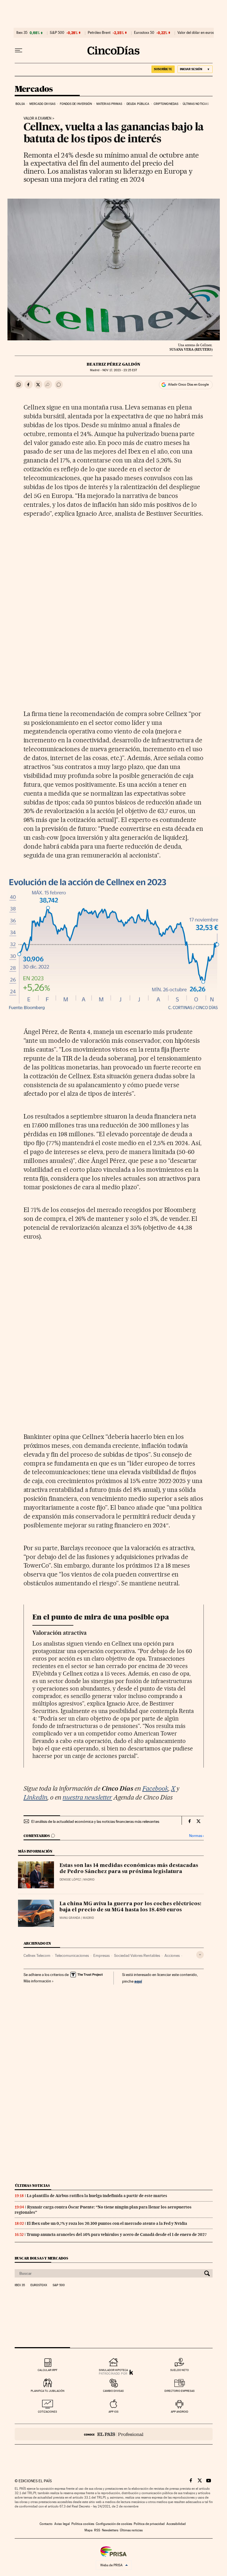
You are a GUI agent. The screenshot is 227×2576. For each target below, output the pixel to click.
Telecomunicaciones (72, 1955)
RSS (97, 2530)
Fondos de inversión (76, 104)
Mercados (34, 89)
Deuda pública (138, 104)
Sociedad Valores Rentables (137, 1955)
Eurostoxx (39, 2285)
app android (180, 2412)
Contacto (46, 2524)
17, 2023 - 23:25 (120, 370)
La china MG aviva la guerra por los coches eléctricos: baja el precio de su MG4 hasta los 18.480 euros (130, 1907)
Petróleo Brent (99, 33)
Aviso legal (62, 2524)
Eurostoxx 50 (144, 33)
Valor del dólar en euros (196, 33)
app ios (114, 2412)
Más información (37, 1981)
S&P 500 (57, 33)
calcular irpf (47, 2370)
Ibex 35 (22, 33)
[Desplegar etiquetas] (200, 1955)
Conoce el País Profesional (114, 2434)
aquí (138, 1981)
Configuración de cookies (114, 2524)
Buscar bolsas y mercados (41, 2258)
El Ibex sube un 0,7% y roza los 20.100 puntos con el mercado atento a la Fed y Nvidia (107, 2223)
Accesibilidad (176, 2524)
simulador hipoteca (113, 2370)
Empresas (101, 1955)
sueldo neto (180, 2370)
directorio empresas (180, 2391)
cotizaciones (47, 2412)
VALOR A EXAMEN (38, 118)
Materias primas (109, 104)
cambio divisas (113, 2391)
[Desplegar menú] (19, 50)
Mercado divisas (42, 104)
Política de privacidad (149, 2524)
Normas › (196, 1836)
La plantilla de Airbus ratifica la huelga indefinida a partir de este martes (97, 2196)
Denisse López (70, 1880)
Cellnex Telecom (37, 1955)
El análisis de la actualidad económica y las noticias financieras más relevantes (95, 1821)
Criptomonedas (166, 104)
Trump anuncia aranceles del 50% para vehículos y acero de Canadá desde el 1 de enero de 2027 (117, 2235)
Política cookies (83, 2524)
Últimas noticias (196, 104)
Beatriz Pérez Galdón (114, 364)
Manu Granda (70, 1918)
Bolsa (20, 104)
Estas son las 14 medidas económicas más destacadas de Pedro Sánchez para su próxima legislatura (129, 1869)
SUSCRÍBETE (163, 69)
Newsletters (110, 2530)
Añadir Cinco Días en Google (188, 384)
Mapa (88, 2530)
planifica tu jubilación (48, 2391)
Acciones (172, 1955)
